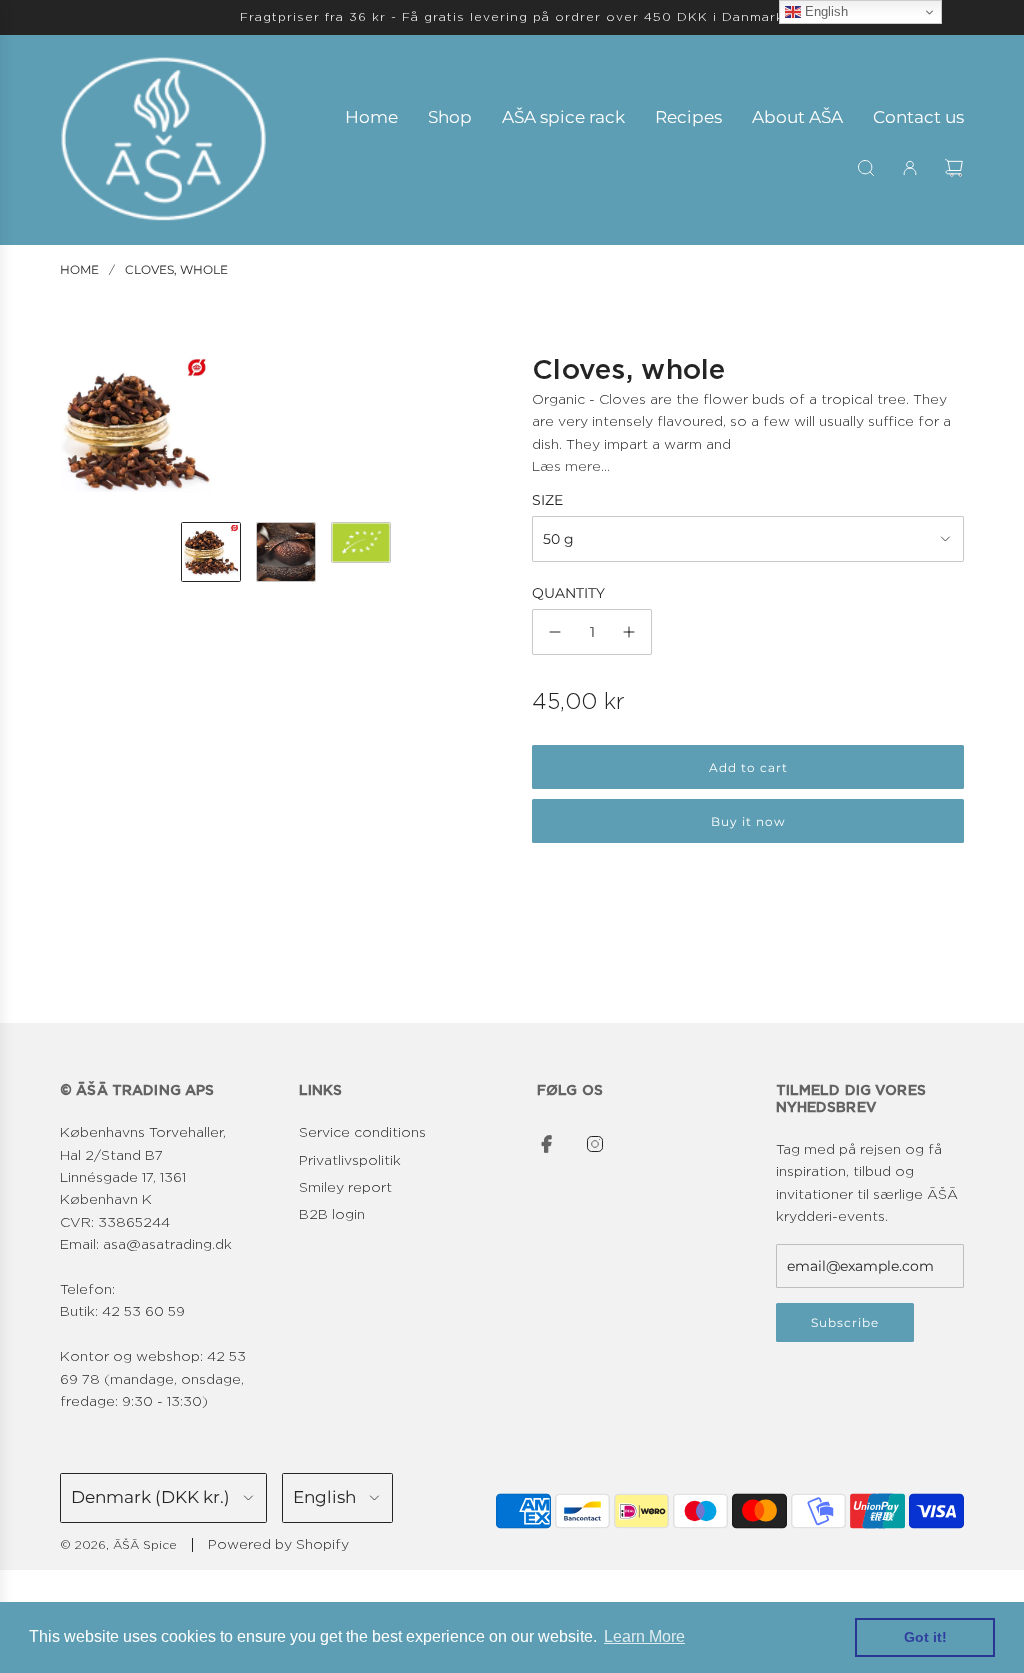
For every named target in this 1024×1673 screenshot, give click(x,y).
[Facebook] (547, 1144)
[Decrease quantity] (555, 632)
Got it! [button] (925, 1637)
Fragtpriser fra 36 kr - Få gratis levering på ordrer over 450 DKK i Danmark (512, 17)
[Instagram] (595, 1144)
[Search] (866, 168)
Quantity (568, 593)
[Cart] (954, 168)
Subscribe (845, 1322)
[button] (76, 431)
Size (547, 500)
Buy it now (748, 821)
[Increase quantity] (629, 632)
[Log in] (910, 168)
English (824, 11)
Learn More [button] (644, 1636)
